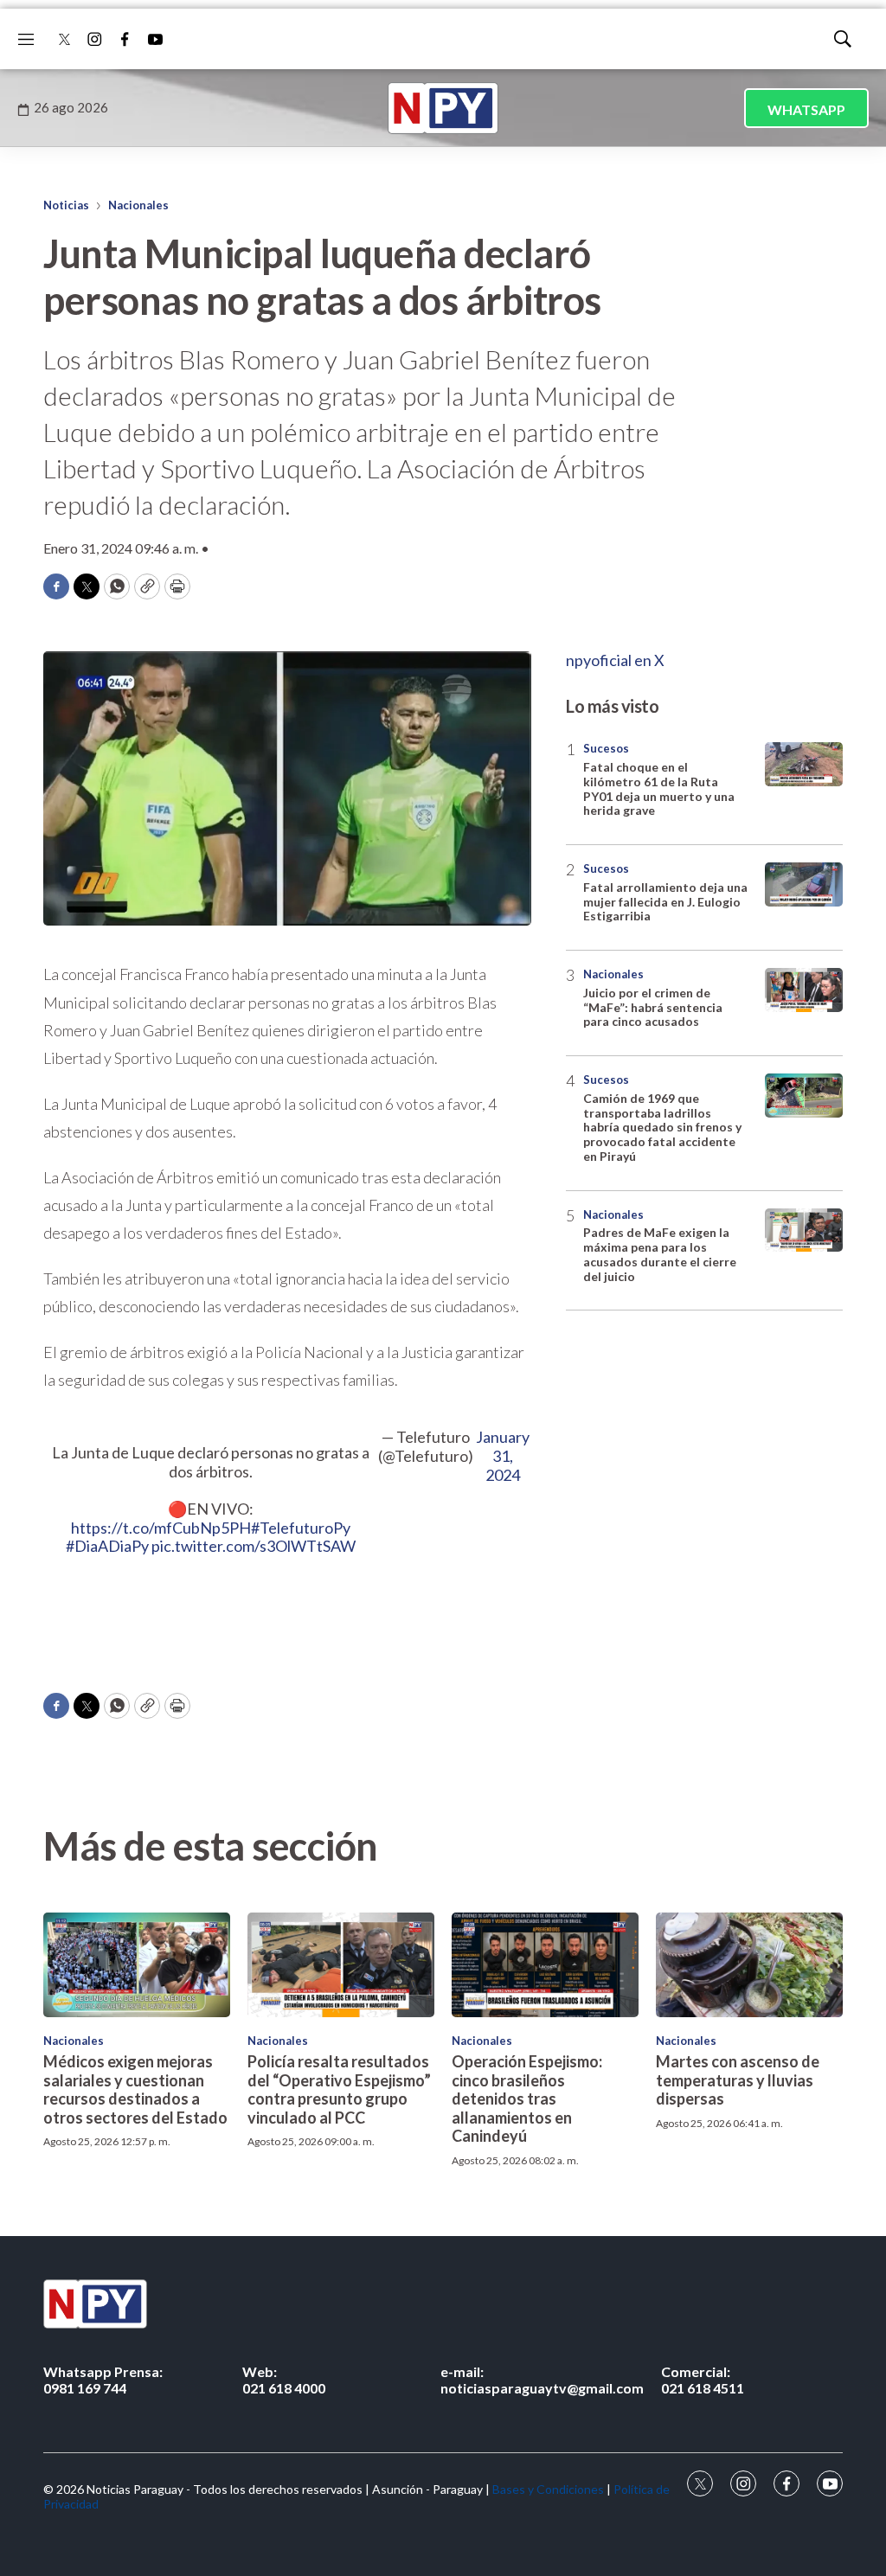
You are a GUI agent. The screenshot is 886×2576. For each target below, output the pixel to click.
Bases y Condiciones (548, 2489)
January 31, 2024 (503, 1456)
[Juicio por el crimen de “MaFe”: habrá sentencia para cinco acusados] (804, 990)
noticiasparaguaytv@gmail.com (542, 2380)
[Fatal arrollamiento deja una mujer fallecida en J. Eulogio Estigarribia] (804, 884)
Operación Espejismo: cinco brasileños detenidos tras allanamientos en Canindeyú (527, 2099)
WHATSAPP (806, 109)
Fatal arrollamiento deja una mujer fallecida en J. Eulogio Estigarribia (665, 902)
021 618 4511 (703, 2380)
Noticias (66, 205)
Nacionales (138, 205)
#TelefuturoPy (301, 1528)
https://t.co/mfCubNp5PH (161, 1528)
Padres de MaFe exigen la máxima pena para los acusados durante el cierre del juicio (660, 1254)
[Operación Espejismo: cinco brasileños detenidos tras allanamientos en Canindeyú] (545, 1965)
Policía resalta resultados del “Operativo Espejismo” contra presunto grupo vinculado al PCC (339, 2089)
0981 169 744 (103, 2380)
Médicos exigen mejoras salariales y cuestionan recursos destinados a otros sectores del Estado (135, 2089)
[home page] (443, 108)
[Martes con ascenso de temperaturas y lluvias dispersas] (749, 1965)
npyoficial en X (615, 660)
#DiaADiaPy (107, 1546)
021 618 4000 (284, 2380)
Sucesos (606, 748)
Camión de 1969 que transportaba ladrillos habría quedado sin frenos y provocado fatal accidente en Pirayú (662, 1127)
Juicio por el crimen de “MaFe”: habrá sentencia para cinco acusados (653, 1007)
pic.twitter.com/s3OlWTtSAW (254, 1546)
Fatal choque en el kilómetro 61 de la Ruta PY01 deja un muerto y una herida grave (659, 788)
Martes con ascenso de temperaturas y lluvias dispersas (738, 2080)
